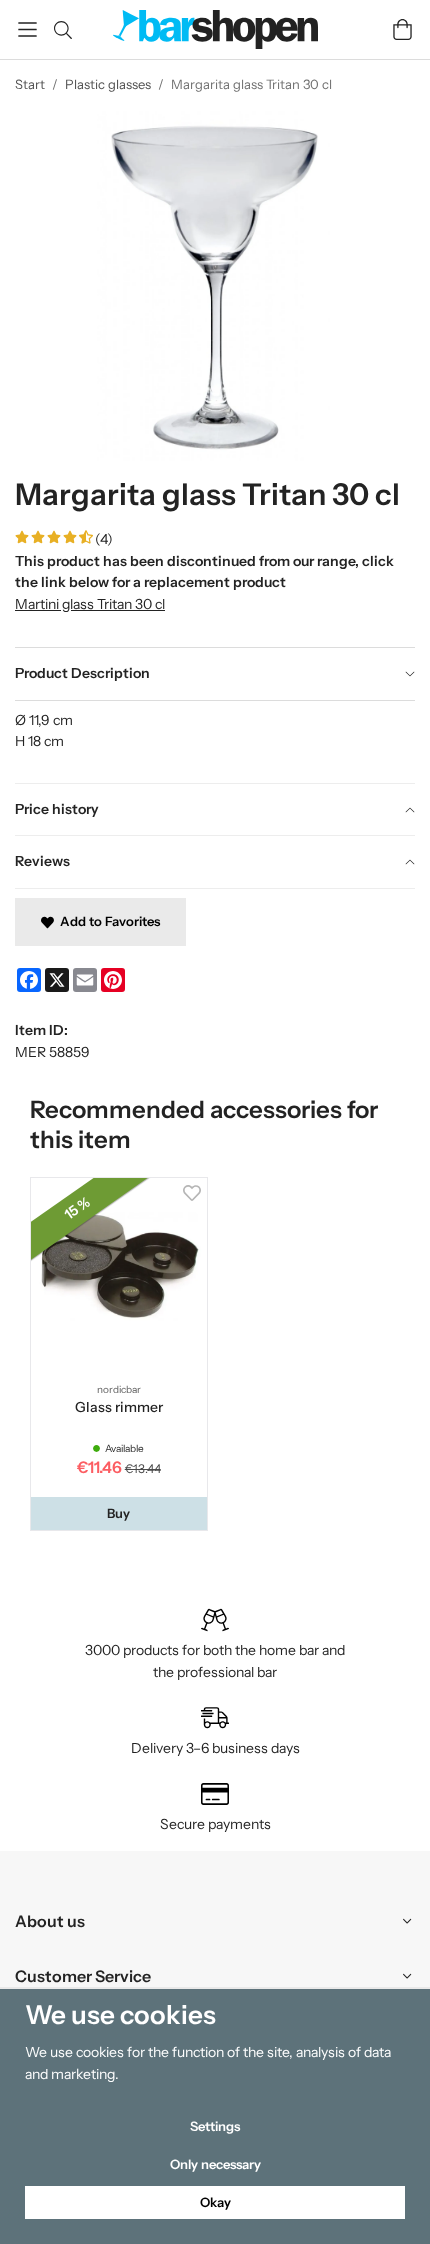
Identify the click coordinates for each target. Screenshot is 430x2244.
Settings (215, 2126)
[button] (119, 1513)
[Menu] (27, 29)
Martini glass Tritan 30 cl (90, 604)
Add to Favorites (107, 921)
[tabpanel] (215, 741)
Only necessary (215, 2164)
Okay (215, 2202)
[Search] (62, 30)
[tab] (215, 674)
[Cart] (402, 29)
